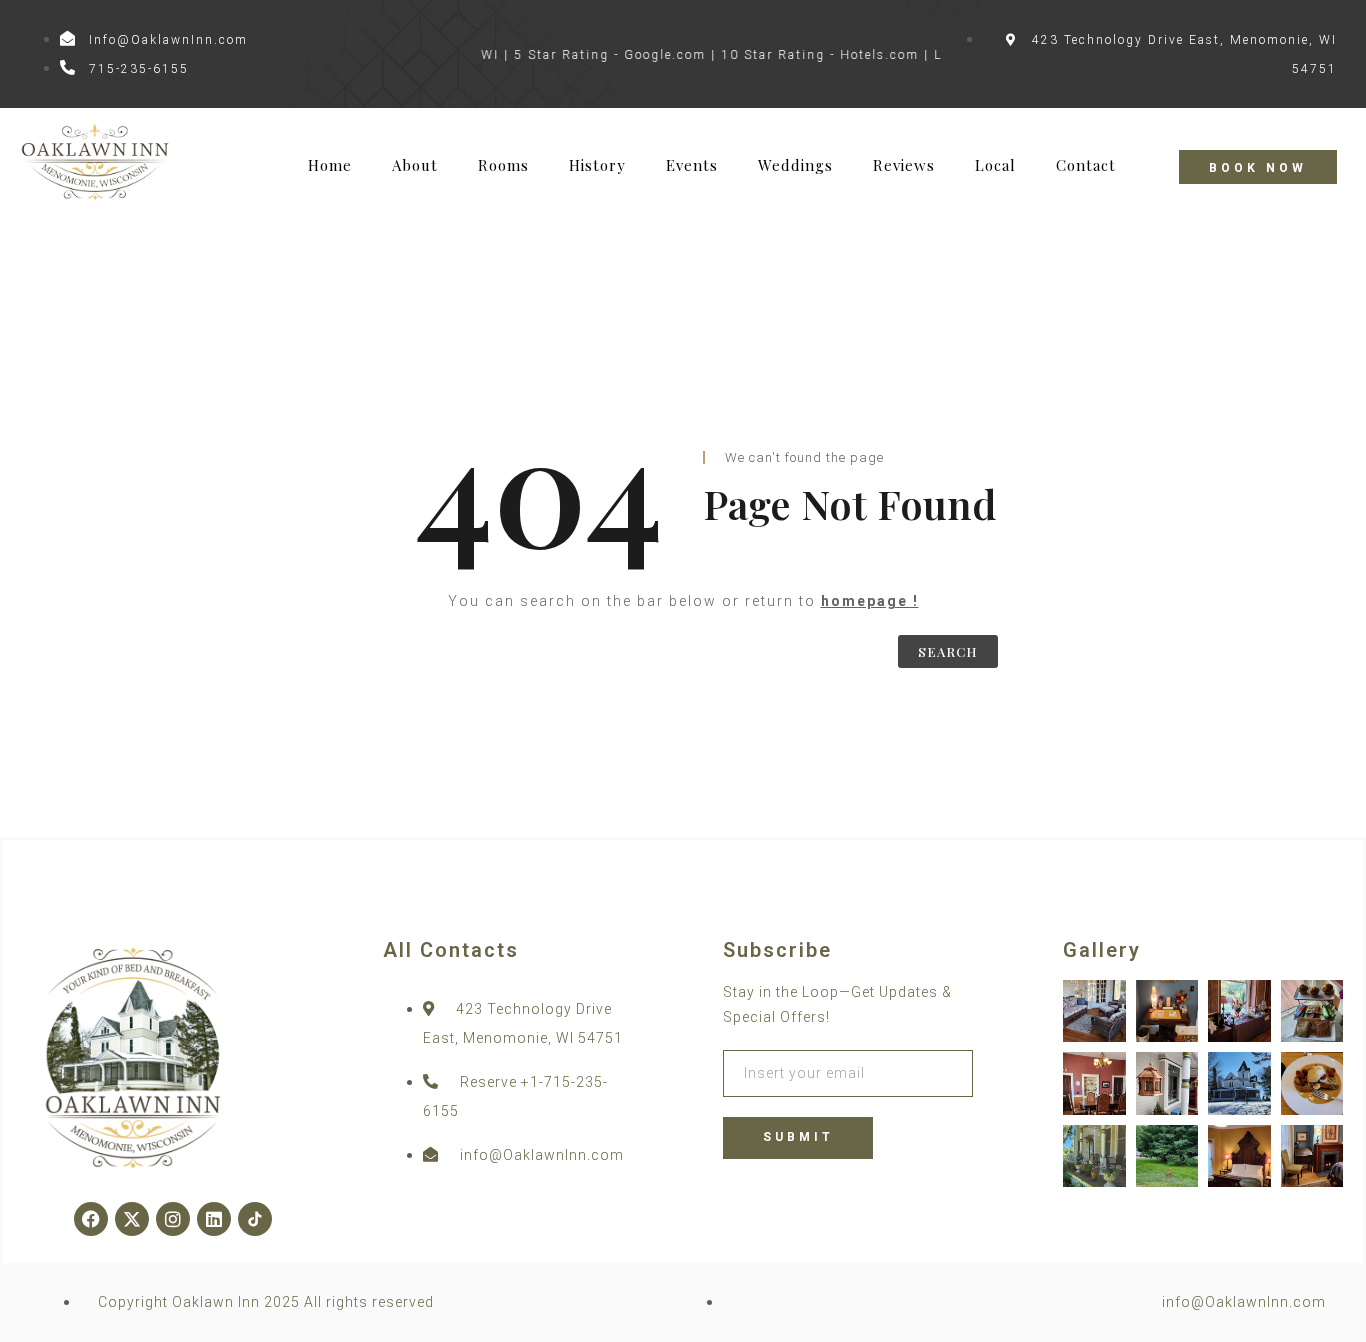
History (597, 165)
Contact (1086, 165)
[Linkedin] (214, 1219)
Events (692, 165)
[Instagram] (173, 1219)
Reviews (904, 165)
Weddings (795, 165)
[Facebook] (91, 1219)
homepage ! (870, 601)
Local (995, 165)
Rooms (503, 165)
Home (330, 165)
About (415, 165)
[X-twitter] (132, 1219)
